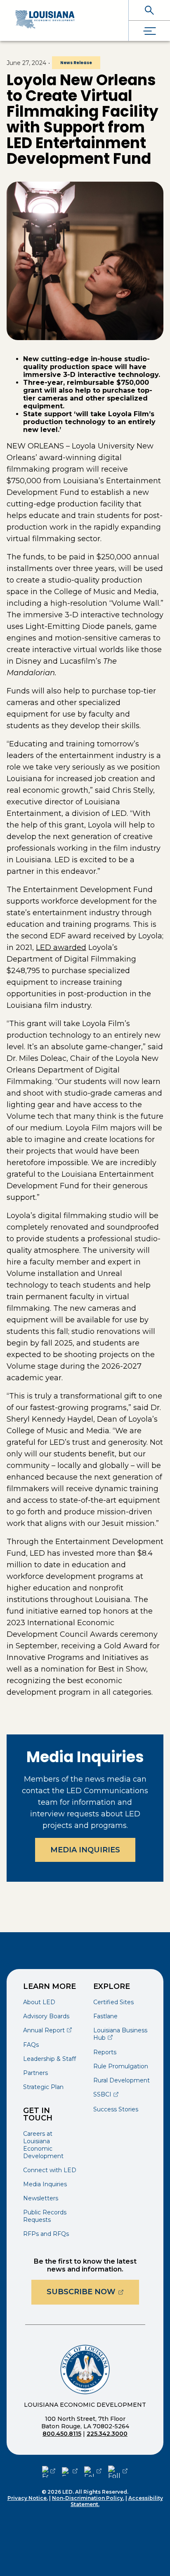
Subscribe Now (93, 2292)
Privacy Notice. (28, 2498)
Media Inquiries (85, 1850)
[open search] (149, 10)
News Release (76, 63)
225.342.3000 (107, 2434)
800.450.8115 (62, 2434)
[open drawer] (149, 31)
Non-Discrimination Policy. (88, 2498)
